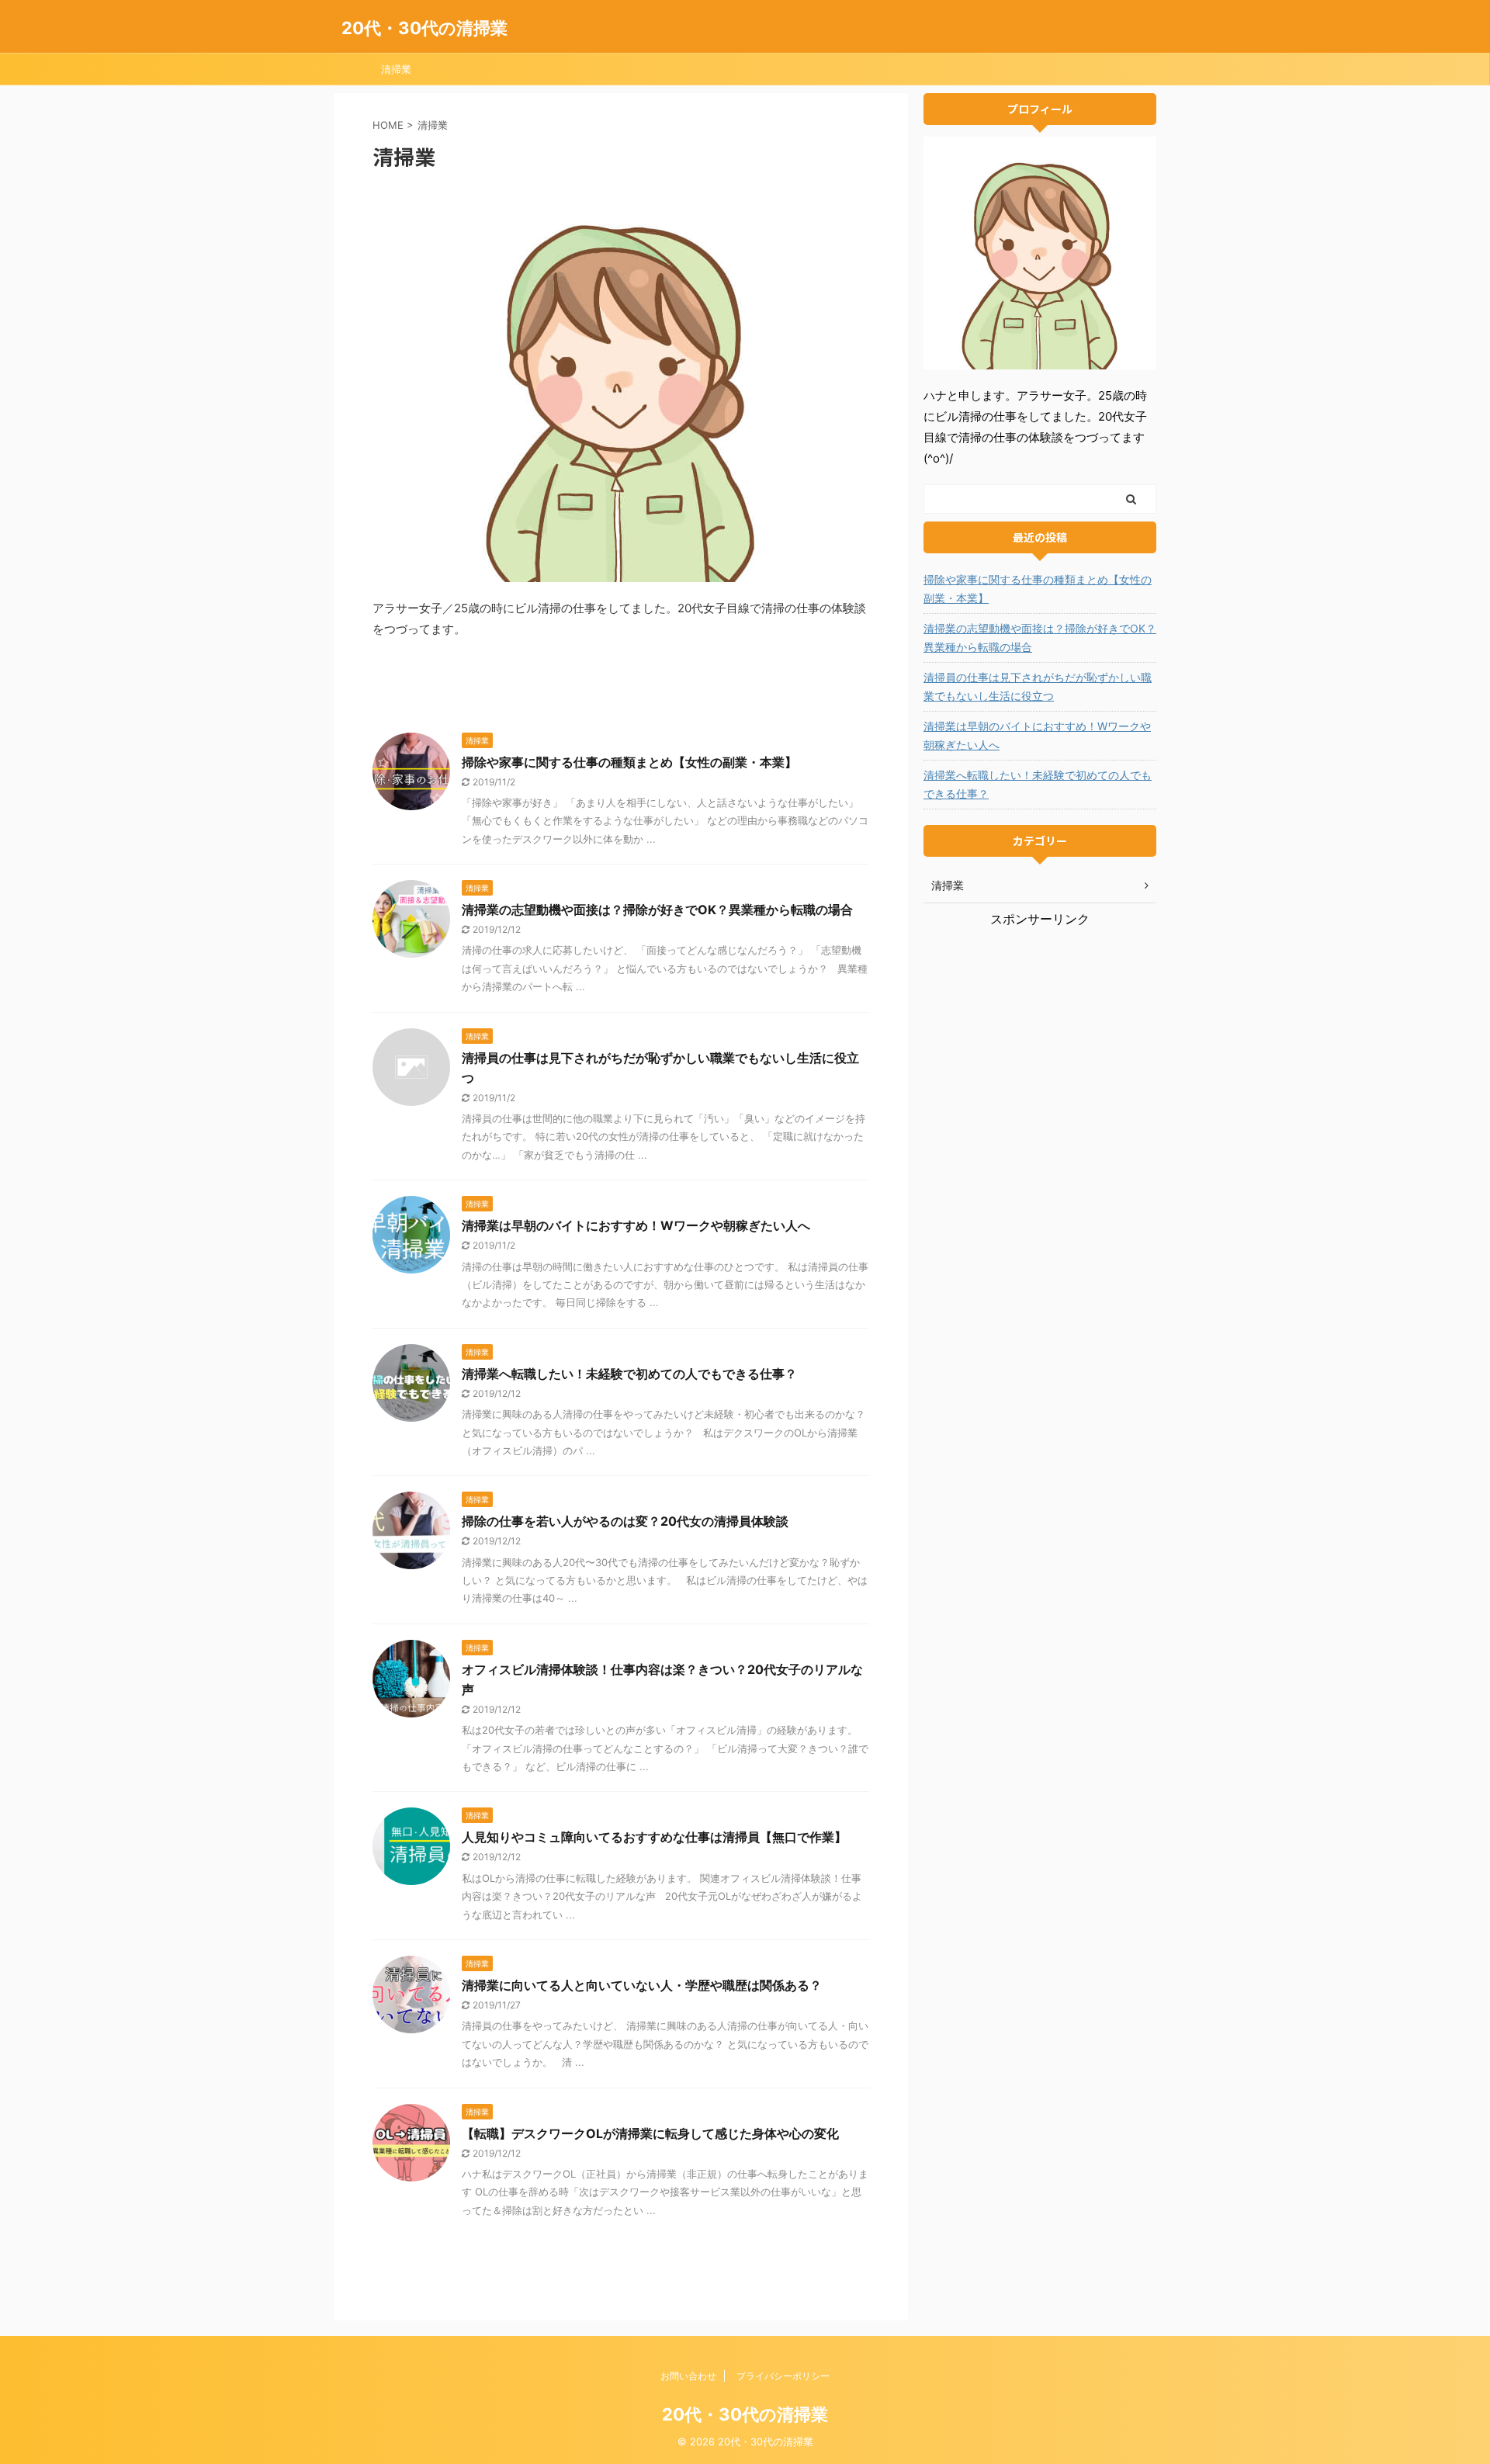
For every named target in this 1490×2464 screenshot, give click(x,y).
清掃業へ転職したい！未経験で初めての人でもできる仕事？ (629, 1374)
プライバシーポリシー (783, 2376)
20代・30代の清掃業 (424, 28)
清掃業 (396, 69)
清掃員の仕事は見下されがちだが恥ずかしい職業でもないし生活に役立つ (1038, 686)
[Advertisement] (1040, 1025)
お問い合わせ (688, 2376)
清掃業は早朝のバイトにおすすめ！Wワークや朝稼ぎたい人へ (636, 1225)
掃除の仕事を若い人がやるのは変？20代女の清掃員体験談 (625, 1521)
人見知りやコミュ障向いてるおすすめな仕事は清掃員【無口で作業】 (654, 1837)
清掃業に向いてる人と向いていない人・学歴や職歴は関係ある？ (642, 1985)
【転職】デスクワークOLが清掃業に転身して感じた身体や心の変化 (650, 2133)
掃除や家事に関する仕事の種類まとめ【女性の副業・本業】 (629, 762)
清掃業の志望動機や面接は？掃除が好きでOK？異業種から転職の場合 (657, 910)
